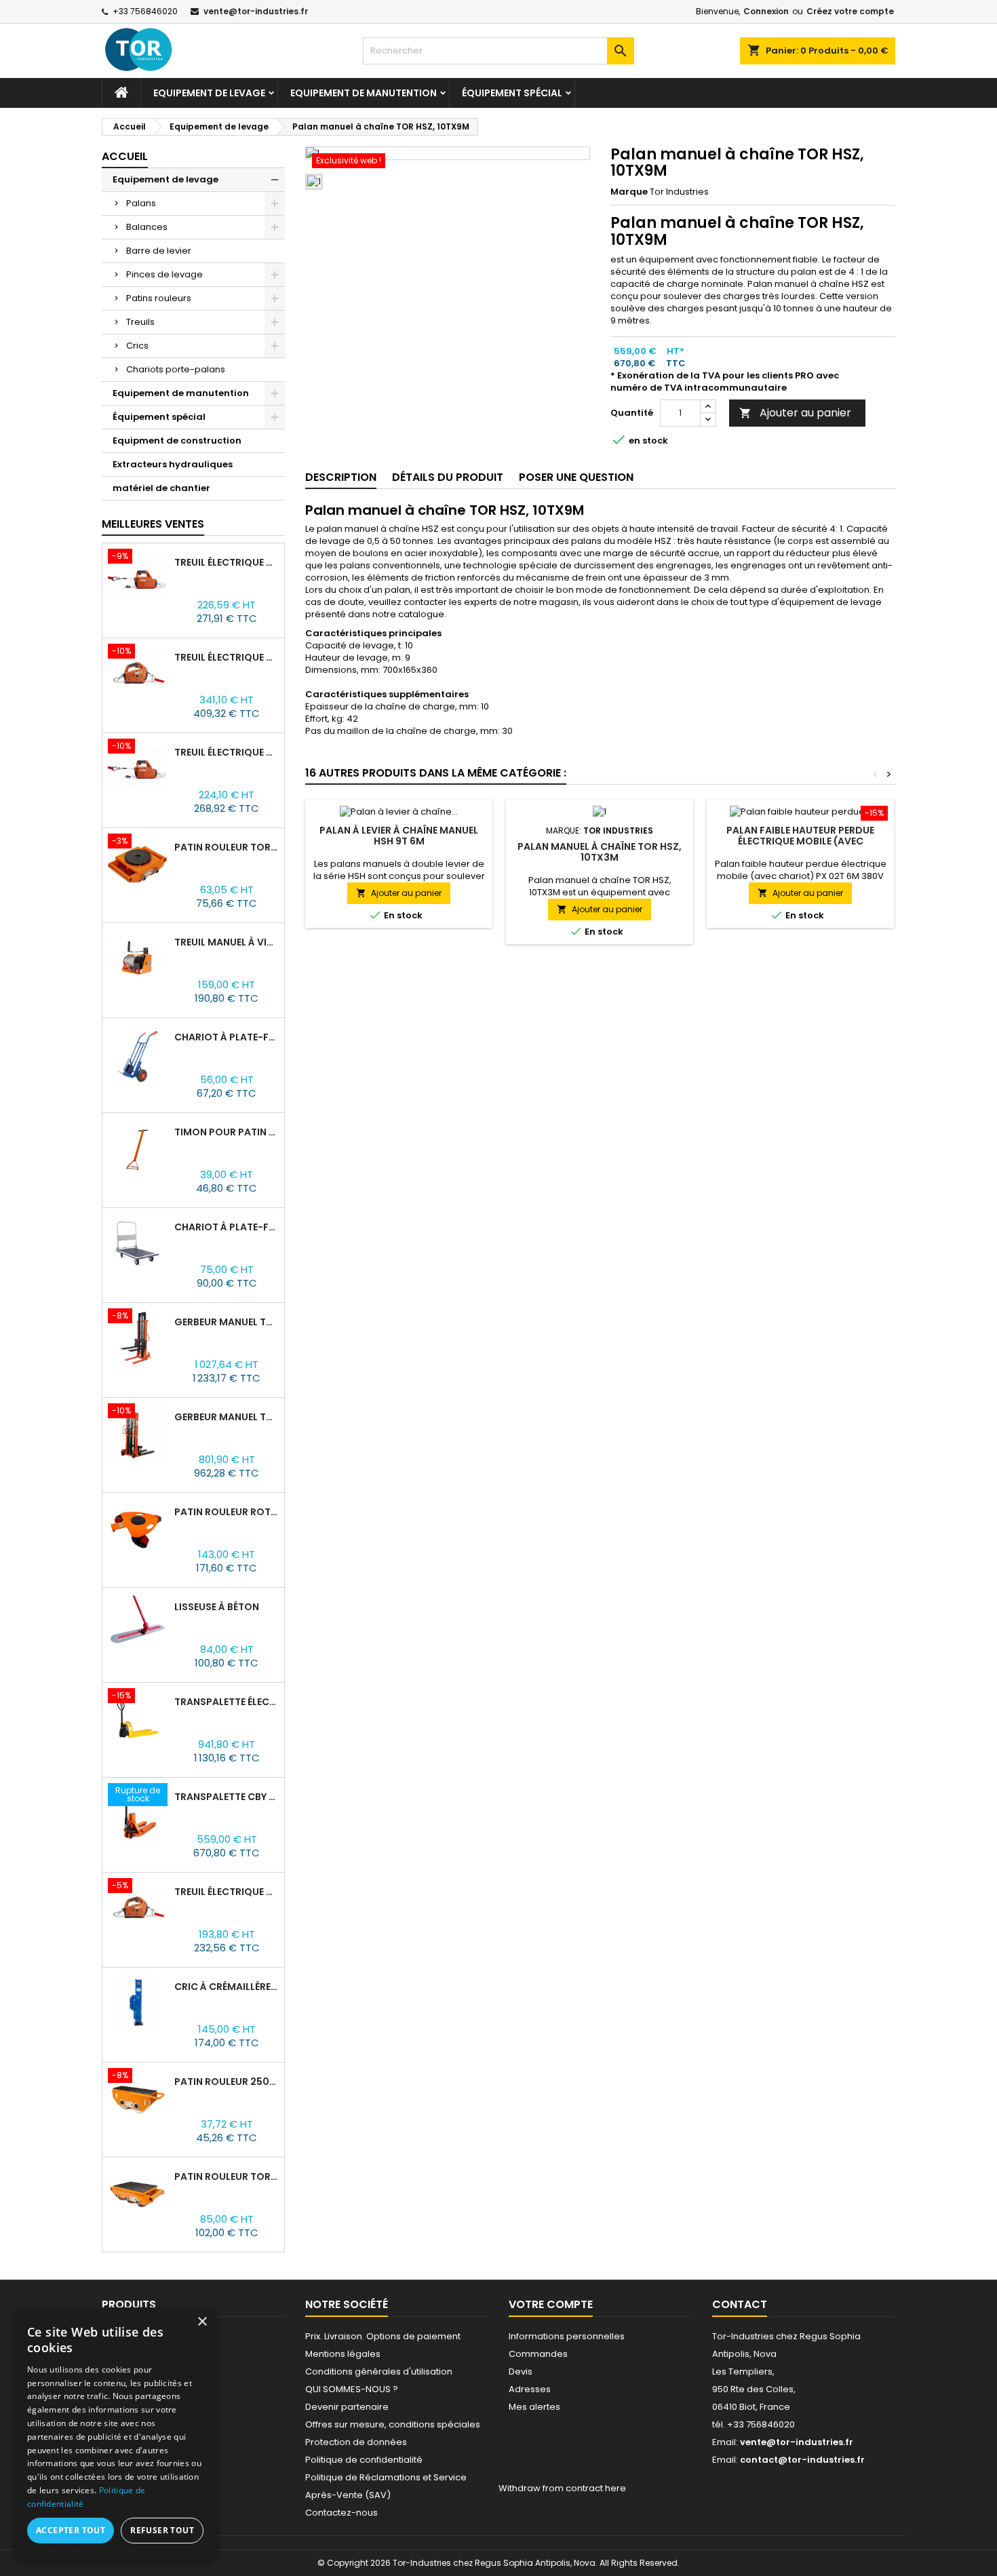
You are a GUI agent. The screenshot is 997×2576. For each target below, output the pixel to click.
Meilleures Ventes (153, 524)
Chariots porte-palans (176, 369)
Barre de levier (159, 251)
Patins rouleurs (159, 298)
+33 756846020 (145, 11)
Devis (521, 2372)
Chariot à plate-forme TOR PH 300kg (227, 1227)
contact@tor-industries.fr (802, 2460)
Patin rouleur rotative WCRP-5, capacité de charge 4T (227, 1512)
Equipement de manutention (364, 93)
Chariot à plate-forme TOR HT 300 (227, 1037)
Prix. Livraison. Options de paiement (383, 2336)
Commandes (538, 2354)
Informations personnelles (567, 2336)
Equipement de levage (209, 93)
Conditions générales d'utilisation (379, 2372)
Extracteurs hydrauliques (173, 464)
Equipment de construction (177, 441)
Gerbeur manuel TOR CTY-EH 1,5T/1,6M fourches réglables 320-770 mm (227, 1417)
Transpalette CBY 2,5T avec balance (227, 1797)
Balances (147, 227)
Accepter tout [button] (71, 2530)
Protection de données (356, 2442)
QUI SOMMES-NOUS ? (352, 2389)
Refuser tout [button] (162, 2530)
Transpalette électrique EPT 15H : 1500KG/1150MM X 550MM (227, 1702)
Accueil (125, 156)
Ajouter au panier (795, 413)
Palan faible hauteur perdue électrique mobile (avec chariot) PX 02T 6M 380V (800, 841)
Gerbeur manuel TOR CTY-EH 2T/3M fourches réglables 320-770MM (227, 1322)
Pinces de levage (164, 274)
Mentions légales (343, 2354)
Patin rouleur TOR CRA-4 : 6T (227, 847)
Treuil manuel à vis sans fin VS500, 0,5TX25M (227, 942)
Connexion (766, 11)
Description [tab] (341, 477)
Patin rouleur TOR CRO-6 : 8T (227, 2177)
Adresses (530, 2389)
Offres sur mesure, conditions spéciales (393, 2424)
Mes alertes (534, 2407)
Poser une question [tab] (576, 477)
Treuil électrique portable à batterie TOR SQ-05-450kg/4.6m (227, 657)
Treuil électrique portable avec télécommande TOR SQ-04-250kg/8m (227, 752)
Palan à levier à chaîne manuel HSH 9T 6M (399, 836)
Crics (137, 346)
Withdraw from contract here (562, 2488)
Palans (141, 203)
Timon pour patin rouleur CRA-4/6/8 (227, 1132)
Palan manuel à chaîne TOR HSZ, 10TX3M (600, 852)
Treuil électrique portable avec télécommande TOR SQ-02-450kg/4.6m (227, 562)
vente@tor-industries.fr (256, 11)
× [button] (202, 2322)
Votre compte (551, 2304)
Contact (740, 2304)
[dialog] (115, 2435)
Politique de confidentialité (364, 2460)
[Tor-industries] (155, 50)
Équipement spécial (512, 93)
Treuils (140, 322)
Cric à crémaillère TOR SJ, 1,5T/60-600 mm (227, 1987)
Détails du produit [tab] (448, 477)
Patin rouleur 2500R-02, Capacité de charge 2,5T (227, 2082)
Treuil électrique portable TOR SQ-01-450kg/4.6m (227, 1892)
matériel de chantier (161, 488)
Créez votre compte (850, 11)
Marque (629, 192)
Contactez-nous (341, 2513)
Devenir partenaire (347, 2407)
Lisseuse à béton (217, 1607)
